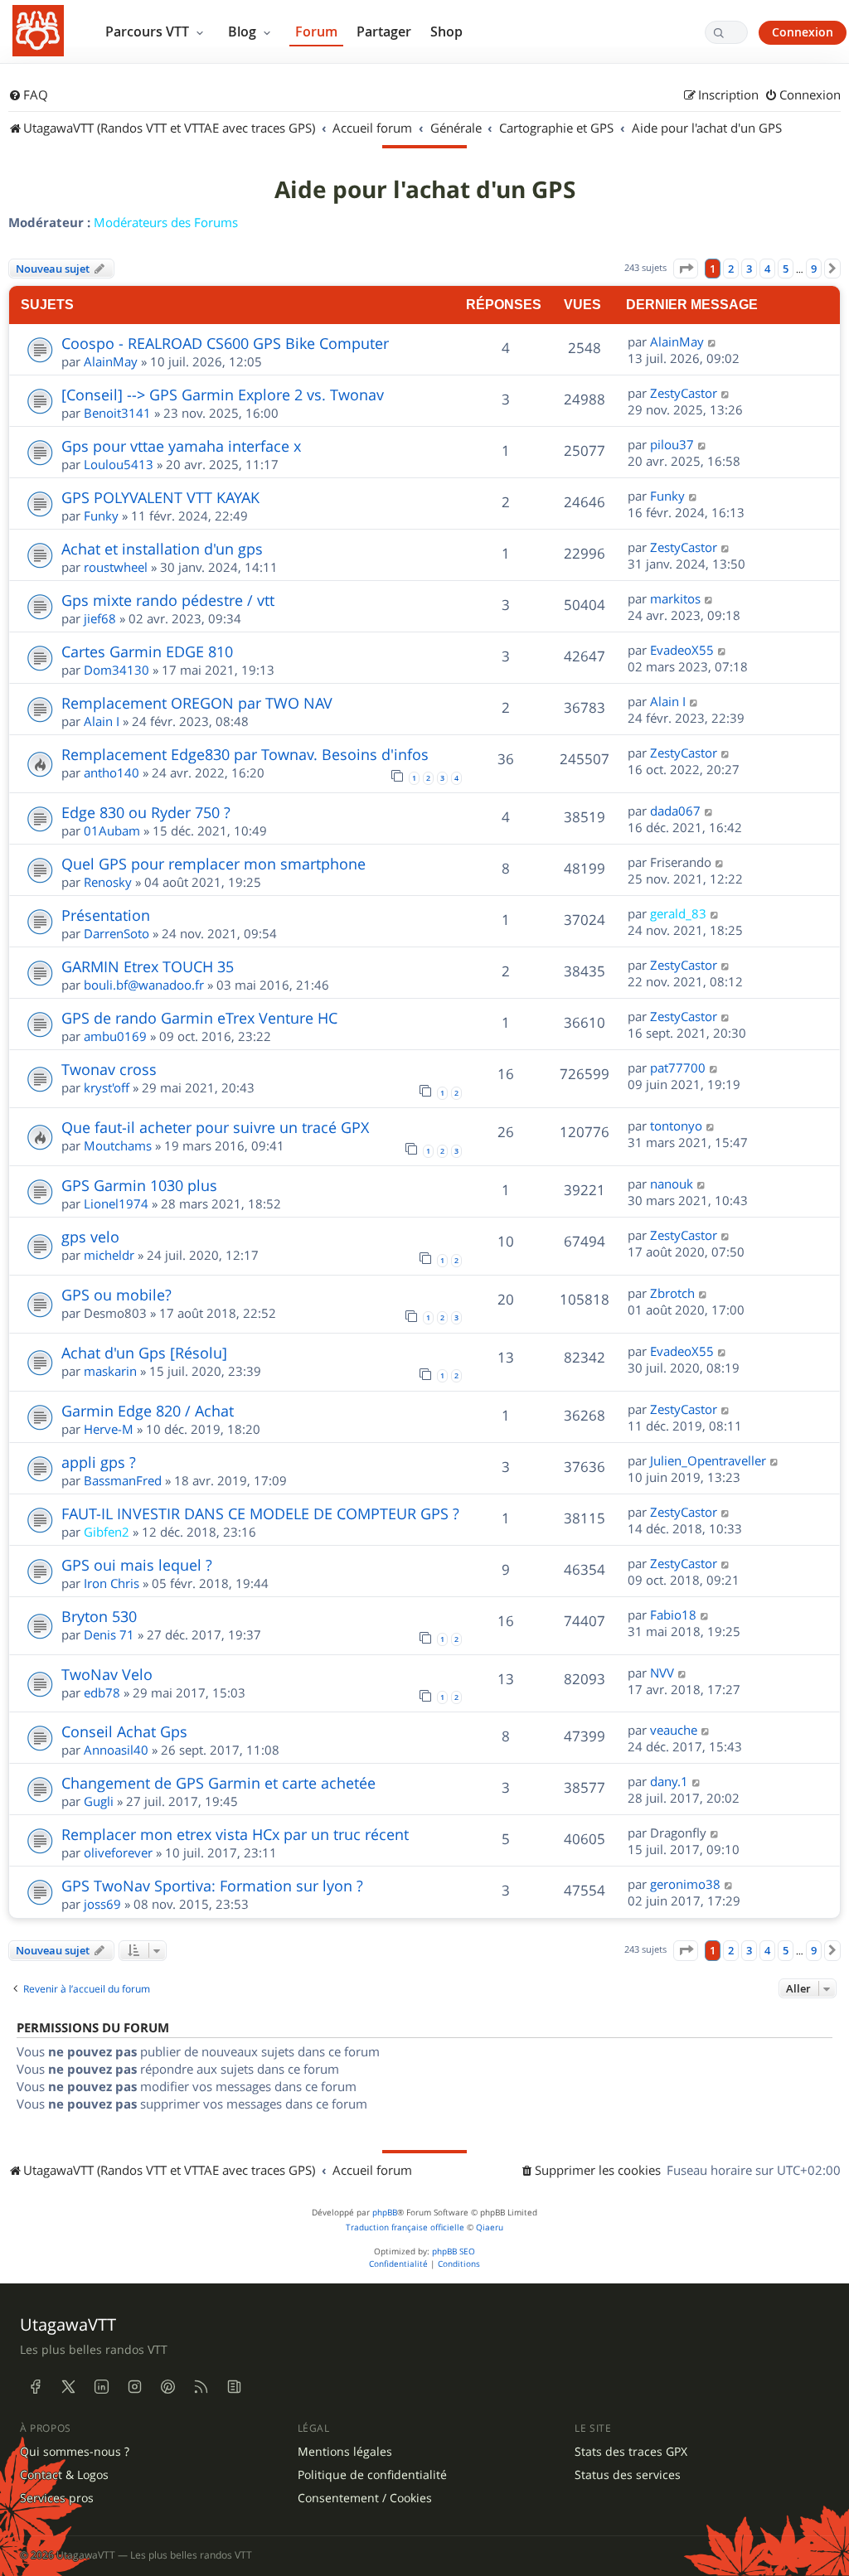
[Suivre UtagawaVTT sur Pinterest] (167, 2386)
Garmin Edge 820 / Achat (148, 1411)
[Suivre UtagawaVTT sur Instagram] (134, 2386)
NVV (662, 1673)
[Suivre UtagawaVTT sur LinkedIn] (101, 2386)
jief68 (100, 618)
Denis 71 (109, 1634)
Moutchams (118, 1145)
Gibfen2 (107, 1532)
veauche (674, 1730)
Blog (244, 31)
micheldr (109, 1255)
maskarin (110, 1371)
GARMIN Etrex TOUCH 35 (148, 966)
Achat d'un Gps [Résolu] (144, 1353)
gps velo (90, 1237)
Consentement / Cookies (365, 2498)
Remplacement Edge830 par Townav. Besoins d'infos (245, 754)
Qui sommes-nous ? (75, 2452)
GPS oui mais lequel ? (137, 1565)
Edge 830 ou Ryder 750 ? (146, 812)
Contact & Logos (64, 2475)
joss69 (102, 1904)
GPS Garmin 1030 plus (139, 1185)
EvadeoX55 (682, 650)
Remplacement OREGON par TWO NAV (197, 703)
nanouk (672, 1184)
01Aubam (112, 830)
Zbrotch (672, 1293)
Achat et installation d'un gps (162, 549)
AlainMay (111, 361)
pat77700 (678, 1068)
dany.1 (669, 1781)
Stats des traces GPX (631, 2452)
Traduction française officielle (405, 2227)
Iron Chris (112, 1583)
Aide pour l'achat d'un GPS (425, 190)
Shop (446, 31)
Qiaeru (490, 2227)
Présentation (106, 915)
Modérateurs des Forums (166, 222)
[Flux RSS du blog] (234, 2386)
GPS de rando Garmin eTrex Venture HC (199, 1018)
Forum (316, 31)
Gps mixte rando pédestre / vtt (168, 600)
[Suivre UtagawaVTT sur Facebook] (35, 2386)
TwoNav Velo (107, 1674)
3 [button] (749, 269)
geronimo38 (685, 1884)
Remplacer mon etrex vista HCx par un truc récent (235, 1834)
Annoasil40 (116, 1750)
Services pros (57, 2498)
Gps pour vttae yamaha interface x (181, 446)
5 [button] (786, 269)
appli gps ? (99, 1462)
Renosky (108, 882)
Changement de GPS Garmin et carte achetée (218, 1783)
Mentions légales (345, 2452)
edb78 (102, 1692)
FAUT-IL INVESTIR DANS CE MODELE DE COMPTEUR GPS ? (260, 1513)
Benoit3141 (117, 413)
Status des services (628, 2475)
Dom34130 (116, 670)
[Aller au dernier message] (713, 341)
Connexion (803, 32)
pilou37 (672, 444)
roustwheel (116, 567)
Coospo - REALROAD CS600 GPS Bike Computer (225, 343)
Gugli (99, 1801)
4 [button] (767, 269)
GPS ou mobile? (116, 1295)
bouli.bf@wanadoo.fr (144, 985)
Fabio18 (673, 1615)
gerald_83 (678, 913)
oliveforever (118, 1852)
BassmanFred (123, 1480)
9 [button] (814, 269)
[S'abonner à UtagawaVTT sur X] (68, 2386)
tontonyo (676, 1126)
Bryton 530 (99, 1616)
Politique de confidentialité (372, 2475)
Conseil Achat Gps (124, 1731)
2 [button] (731, 269)
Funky (101, 516)
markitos (675, 598)
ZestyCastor (684, 393)
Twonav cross (109, 1069)
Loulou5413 (119, 464)
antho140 (112, 772)
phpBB (385, 2213)
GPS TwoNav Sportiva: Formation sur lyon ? (212, 1886)
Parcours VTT (149, 31)
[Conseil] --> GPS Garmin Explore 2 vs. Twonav (223, 395)
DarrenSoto (116, 933)
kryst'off (107, 1087)
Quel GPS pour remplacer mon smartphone (213, 864)
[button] (686, 269)
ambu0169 (115, 1036)
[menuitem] (28, 95)
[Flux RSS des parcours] (201, 2386)
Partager (384, 31)
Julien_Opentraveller (708, 1460)
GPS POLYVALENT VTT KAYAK (160, 497)
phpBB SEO (454, 2252)
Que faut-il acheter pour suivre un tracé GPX (215, 1127)
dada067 (675, 811)
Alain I (102, 721)
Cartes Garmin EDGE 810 (147, 651)
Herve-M (109, 1429)
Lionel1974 (116, 1203)
